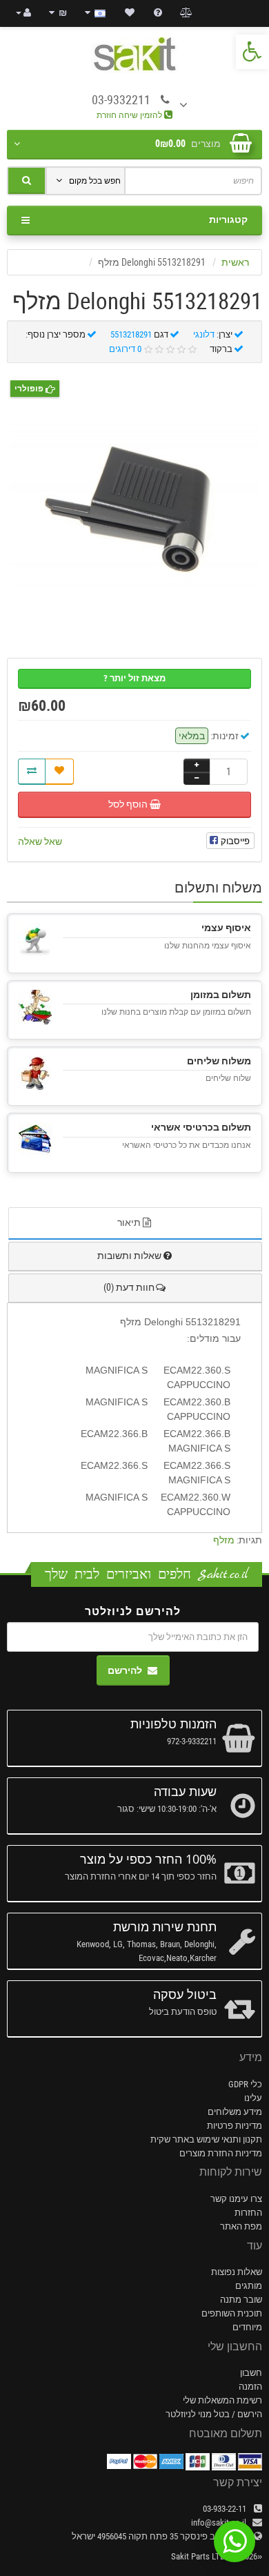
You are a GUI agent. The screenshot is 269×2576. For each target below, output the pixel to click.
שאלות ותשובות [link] (129, 1256)
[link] (252, 52)
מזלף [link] (224, 1540)
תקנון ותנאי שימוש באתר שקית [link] (206, 2139)
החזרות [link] (248, 2213)
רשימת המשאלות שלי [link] (222, 2400)
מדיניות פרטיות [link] (235, 2126)
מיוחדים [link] (247, 2327)
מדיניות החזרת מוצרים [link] (221, 2153)
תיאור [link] (129, 1222)
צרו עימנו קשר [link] (236, 2199)
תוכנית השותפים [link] (232, 2313)
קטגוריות (228, 219)
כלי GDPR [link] (245, 2084)
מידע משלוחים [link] (235, 2112)
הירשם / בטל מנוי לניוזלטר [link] (214, 2414)
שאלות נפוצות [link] (237, 2272)
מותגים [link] (249, 2286)
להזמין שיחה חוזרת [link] (130, 115)
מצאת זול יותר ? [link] (134, 678)
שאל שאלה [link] (40, 841)
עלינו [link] (253, 2098)
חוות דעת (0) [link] (129, 1287)
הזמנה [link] (250, 2387)
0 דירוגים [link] (125, 349)
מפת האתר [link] (241, 2226)
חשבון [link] (251, 2373)
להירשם (125, 1670)
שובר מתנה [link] (241, 2300)
